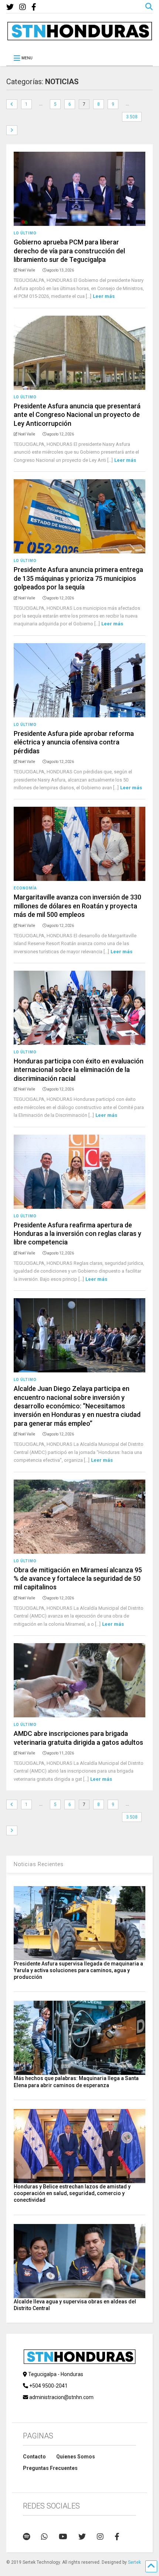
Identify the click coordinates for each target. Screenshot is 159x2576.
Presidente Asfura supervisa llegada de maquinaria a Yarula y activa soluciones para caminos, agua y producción (78, 1970)
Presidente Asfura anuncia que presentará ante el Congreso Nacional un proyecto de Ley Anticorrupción (77, 415)
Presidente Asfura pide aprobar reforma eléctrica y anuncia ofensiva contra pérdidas (74, 742)
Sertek (134, 2562)
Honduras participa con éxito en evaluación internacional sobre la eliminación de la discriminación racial (79, 1070)
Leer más (104, 296)
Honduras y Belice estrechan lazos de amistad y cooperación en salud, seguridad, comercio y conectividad (72, 2193)
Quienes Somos (76, 2457)
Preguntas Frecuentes (50, 2468)
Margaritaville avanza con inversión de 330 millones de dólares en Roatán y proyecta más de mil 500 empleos (77, 906)
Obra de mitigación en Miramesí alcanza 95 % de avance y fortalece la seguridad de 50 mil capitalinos (78, 1579)
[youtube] (63, 2537)
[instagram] (23, 7)
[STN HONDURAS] (79, 38)
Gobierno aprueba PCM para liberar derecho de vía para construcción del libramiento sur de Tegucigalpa (69, 251)
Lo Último (25, 233)
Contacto (34, 2457)
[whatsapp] (44, 2537)
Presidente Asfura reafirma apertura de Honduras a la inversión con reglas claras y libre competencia (77, 1234)
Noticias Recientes (39, 1864)
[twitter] (10, 7)
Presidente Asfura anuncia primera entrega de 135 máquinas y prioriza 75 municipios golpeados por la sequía (78, 578)
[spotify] (26, 2537)
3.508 (132, 117)
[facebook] (34, 7)
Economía (25, 888)
